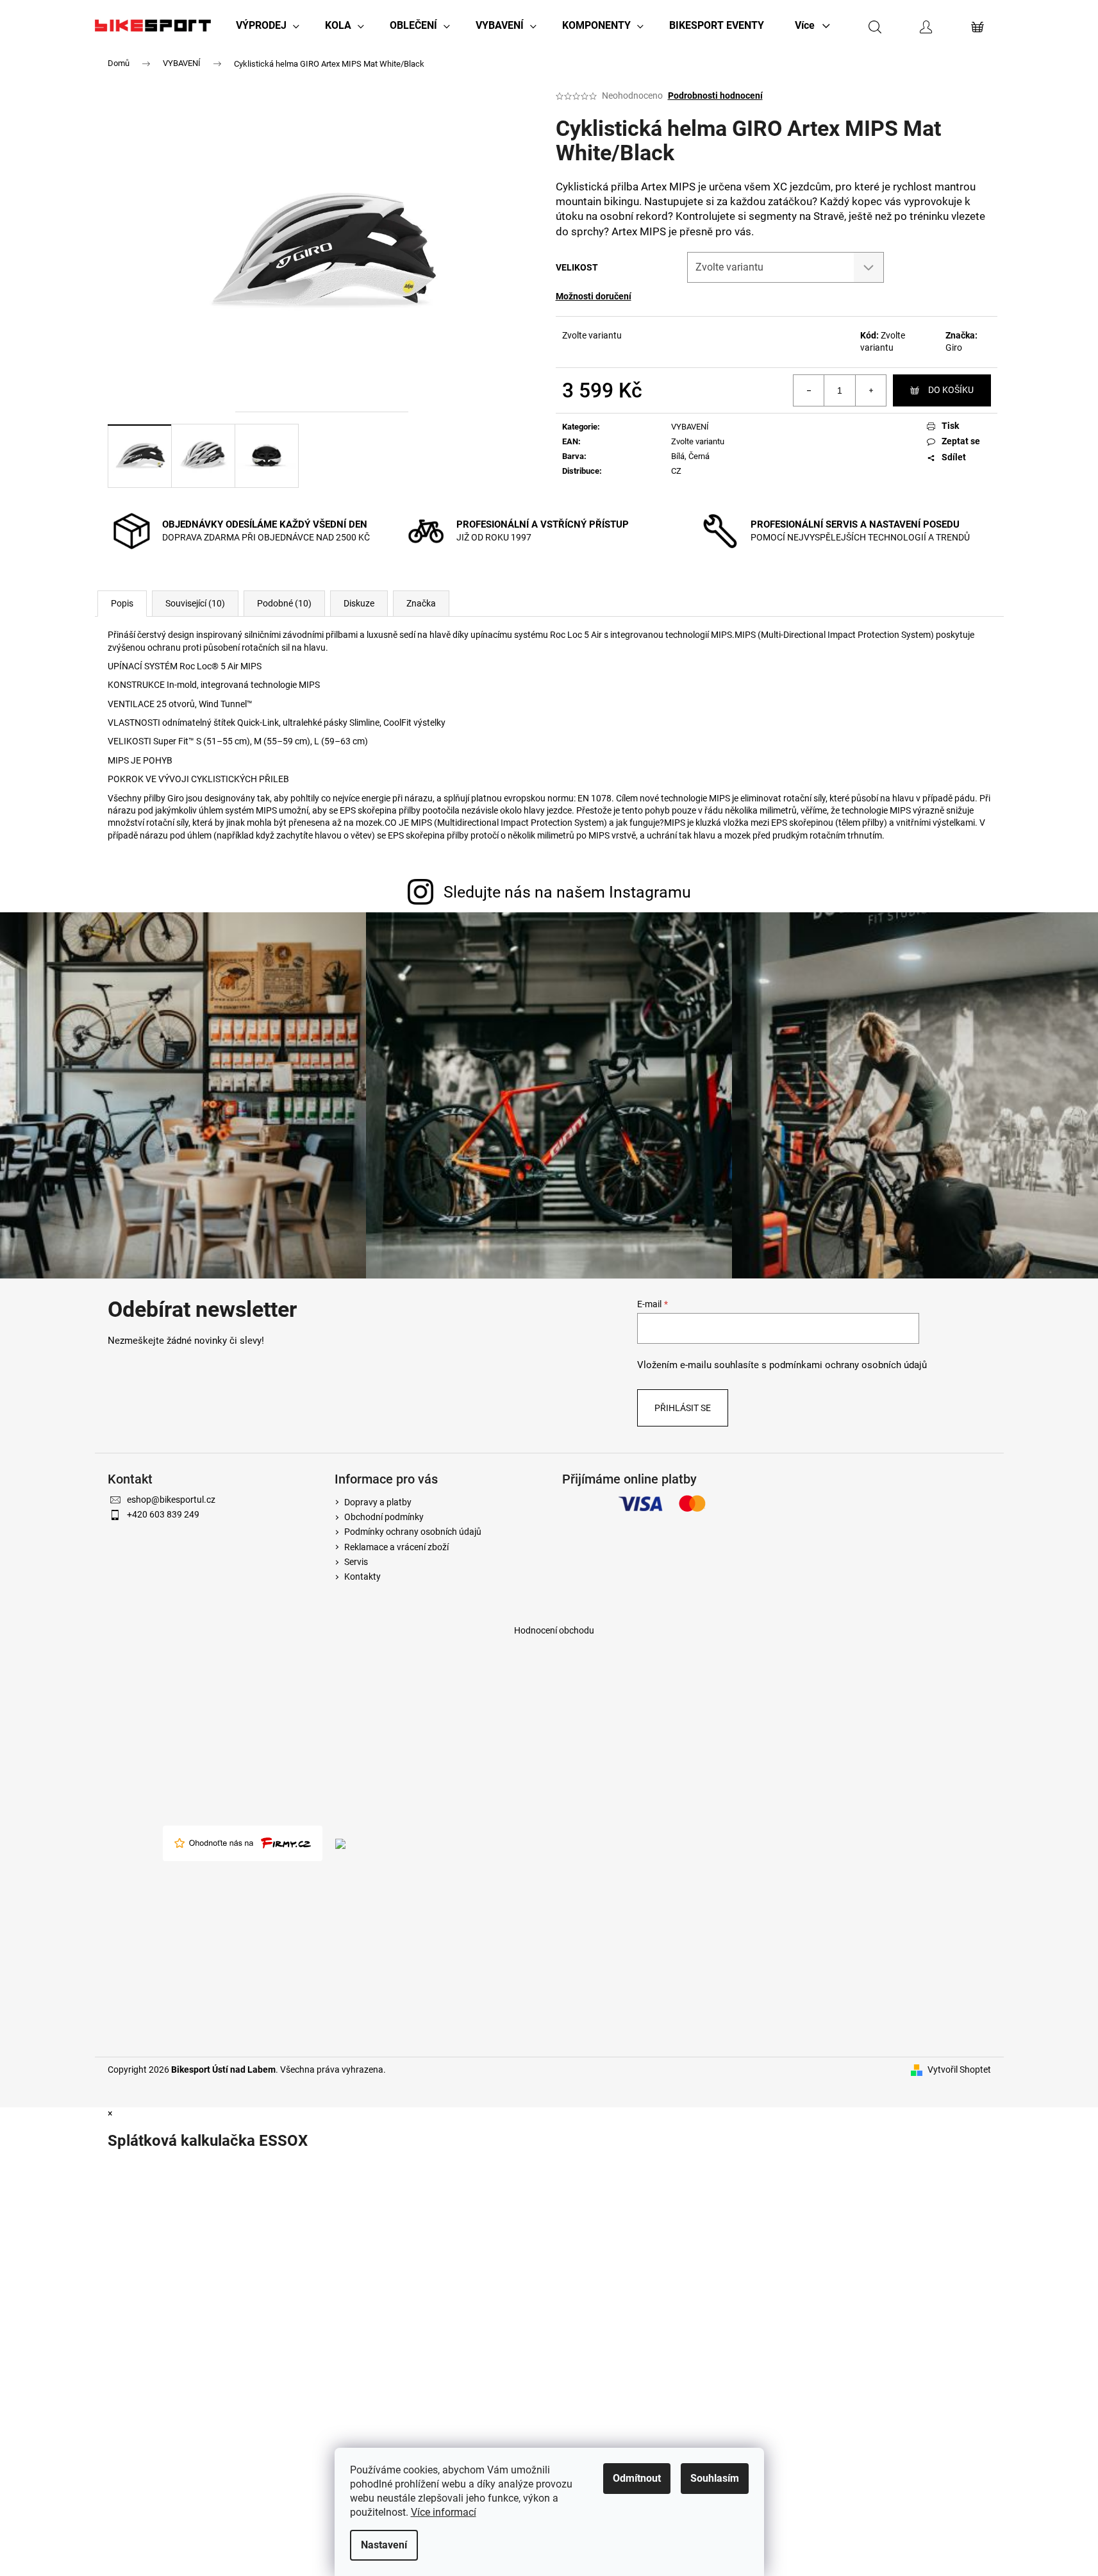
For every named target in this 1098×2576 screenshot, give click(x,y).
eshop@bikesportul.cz (171, 1500)
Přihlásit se (683, 1408)
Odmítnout (637, 2478)
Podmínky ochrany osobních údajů (413, 1532)
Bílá (678, 456)
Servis (356, 1562)
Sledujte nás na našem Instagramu (567, 892)
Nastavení (384, 2545)
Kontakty (362, 1577)
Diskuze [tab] (359, 603)
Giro (954, 347)
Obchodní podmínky (384, 1517)
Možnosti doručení (594, 296)
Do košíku (951, 390)
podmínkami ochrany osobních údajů (848, 1365)
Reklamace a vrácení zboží (396, 1547)
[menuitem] (268, 26)
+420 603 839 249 (163, 1514)
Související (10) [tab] (195, 603)
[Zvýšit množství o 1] (870, 390)
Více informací (444, 2512)
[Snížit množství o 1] (809, 390)
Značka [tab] (421, 603)
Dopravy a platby (378, 1502)
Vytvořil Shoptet (959, 2070)
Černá (699, 456)
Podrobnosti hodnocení (715, 96)
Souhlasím (715, 2478)
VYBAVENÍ (690, 427)
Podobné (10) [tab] (284, 603)
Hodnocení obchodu (554, 1630)
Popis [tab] (122, 603)
